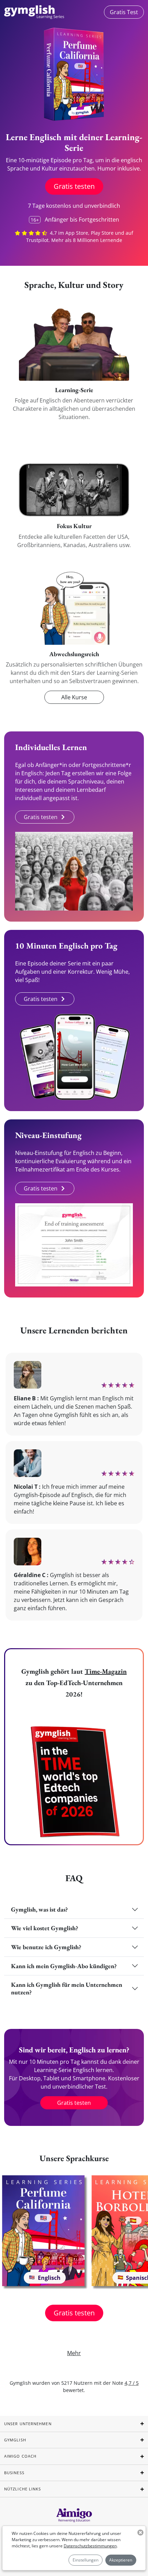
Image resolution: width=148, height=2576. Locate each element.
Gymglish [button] (15, 2440)
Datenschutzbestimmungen (90, 2546)
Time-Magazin (106, 1671)
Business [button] (14, 2473)
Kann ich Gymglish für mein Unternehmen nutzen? (67, 1988)
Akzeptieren (121, 2560)
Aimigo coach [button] (20, 2456)
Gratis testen (74, 186)
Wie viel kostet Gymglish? (45, 1928)
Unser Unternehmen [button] (28, 2424)
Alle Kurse (74, 697)
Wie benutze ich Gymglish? (46, 1947)
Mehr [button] (74, 2353)
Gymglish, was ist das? (39, 1909)
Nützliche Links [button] (23, 2489)
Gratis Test (124, 12)
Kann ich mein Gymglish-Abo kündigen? (64, 1966)
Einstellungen (86, 2560)
